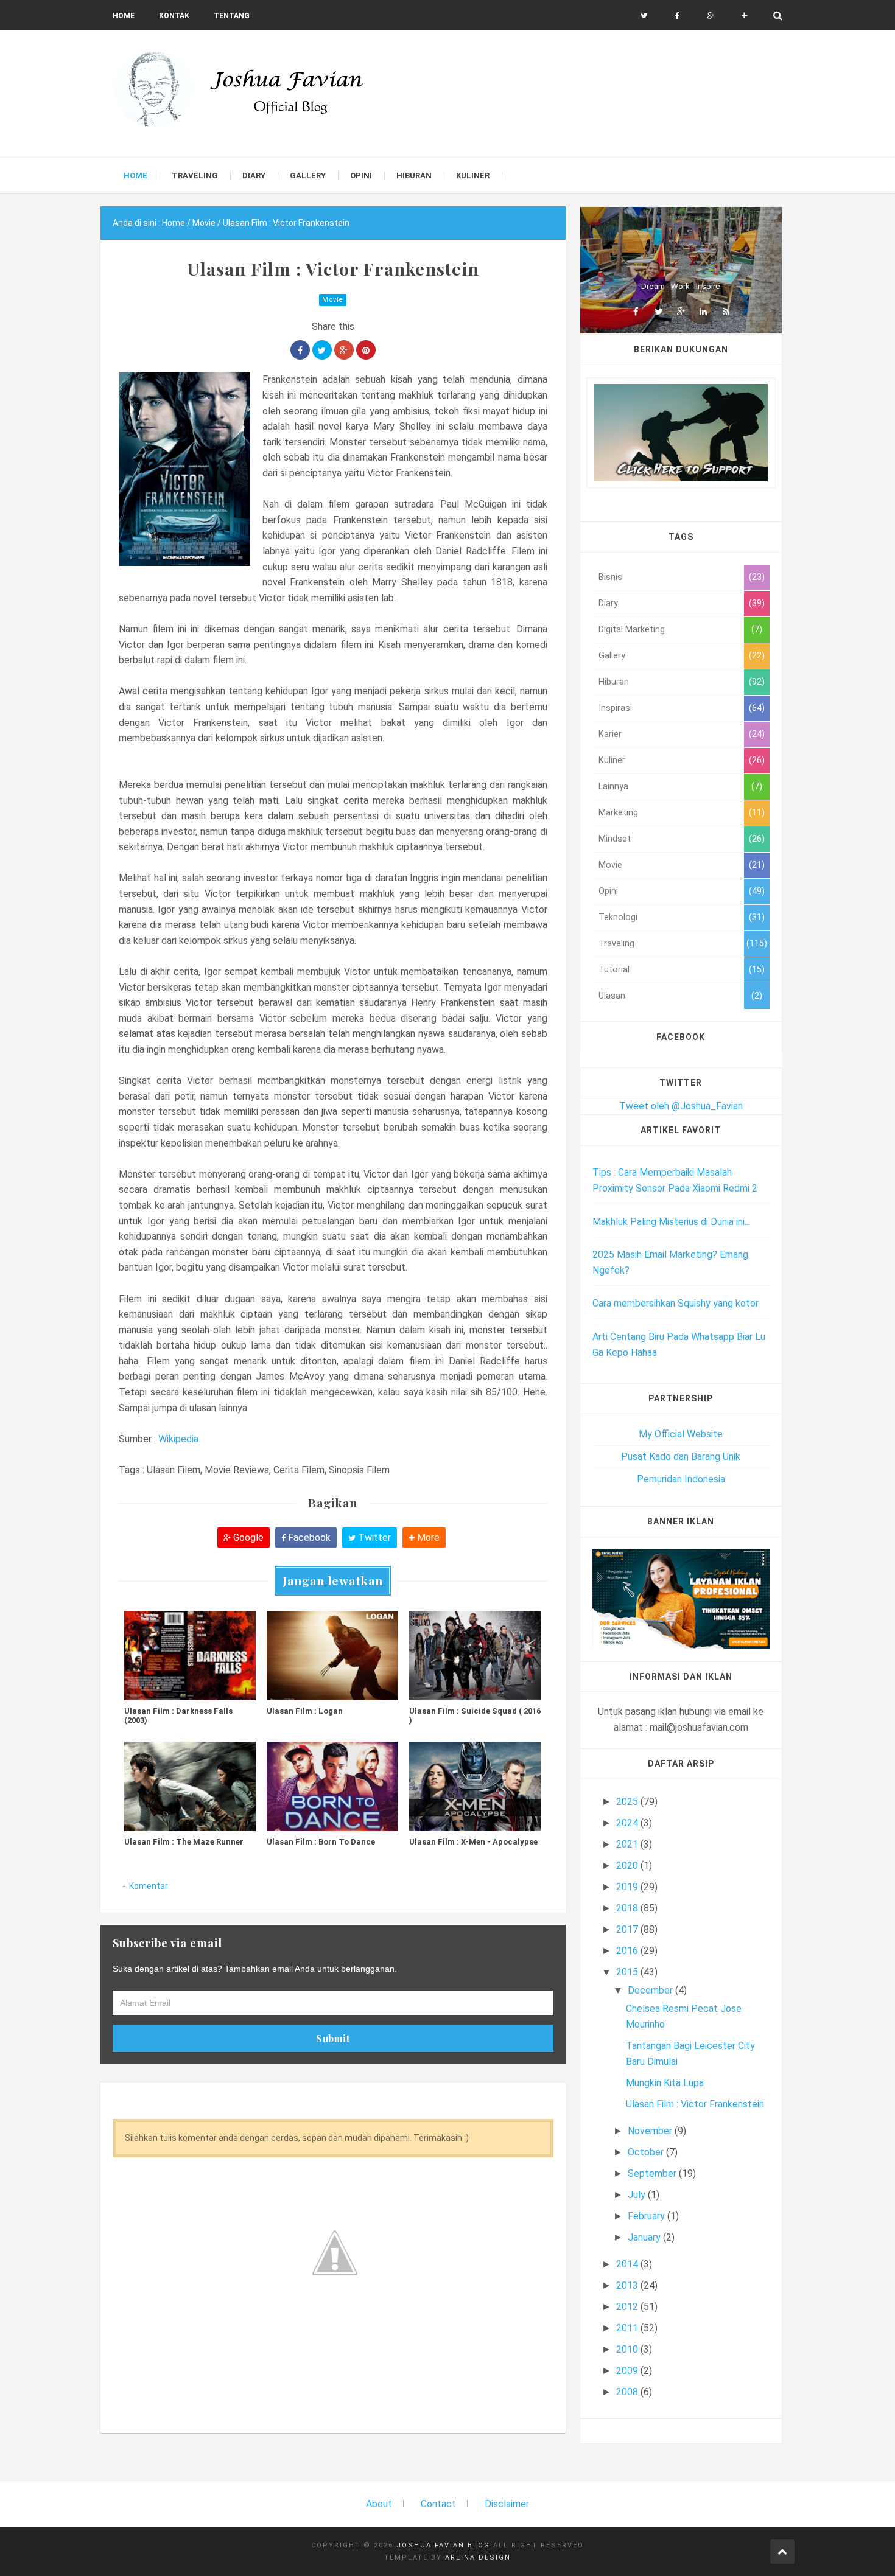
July (638, 2195)
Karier (610, 734)
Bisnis (610, 577)
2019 (628, 1887)
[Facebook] (636, 312)
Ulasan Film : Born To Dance (321, 1842)
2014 (628, 2264)
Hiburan (614, 682)
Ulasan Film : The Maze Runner (184, 1842)
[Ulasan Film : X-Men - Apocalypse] (475, 1786)
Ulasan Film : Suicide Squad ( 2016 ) (475, 1716)
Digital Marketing (632, 630)
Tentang (232, 16)
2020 (628, 1866)
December (651, 1990)
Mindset (615, 839)
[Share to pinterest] (366, 350)
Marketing (618, 813)
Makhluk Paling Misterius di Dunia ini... (671, 1222)
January (645, 2237)
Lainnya (613, 787)
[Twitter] (658, 312)
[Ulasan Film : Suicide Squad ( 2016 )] (475, 1655)
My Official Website (681, 1434)
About (379, 2504)
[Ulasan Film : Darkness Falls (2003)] (190, 1655)
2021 (628, 1844)
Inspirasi (615, 708)
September (653, 2173)
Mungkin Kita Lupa (665, 2083)
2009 (628, 2371)
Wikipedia (178, 1439)
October (647, 2152)
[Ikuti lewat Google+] (711, 16)
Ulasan (612, 996)
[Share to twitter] (322, 350)
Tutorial (614, 970)
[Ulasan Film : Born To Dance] (332, 1786)
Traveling (616, 944)
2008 (628, 2392)
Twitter (373, 1538)
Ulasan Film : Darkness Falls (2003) (178, 1716)
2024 (628, 1823)
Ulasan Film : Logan (305, 1711)
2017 (628, 1929)
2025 (628, 1802)
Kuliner (612, 760)
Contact (438, 2504)
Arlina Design (478, 2557)
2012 (628, 2307)
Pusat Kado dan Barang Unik (681, 1457)
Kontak (174, 16)
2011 (628, 2328)
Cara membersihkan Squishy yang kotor (676, 1303)
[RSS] (726, 312)
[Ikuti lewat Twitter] (644, 16)
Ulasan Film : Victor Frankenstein (695, 2104)
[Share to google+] (344, 350)
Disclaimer (507, 2504)
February (648, 2216)
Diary (608, 603)
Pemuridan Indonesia (681, 1479)
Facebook (308, 1538)
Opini (608, 891)
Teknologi (618, 917)
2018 (628, 1908)
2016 (628, 1951)
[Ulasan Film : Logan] (332, 1655)
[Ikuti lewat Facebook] (677, 16)
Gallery (612, 656)
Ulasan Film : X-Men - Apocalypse (473, 1842)
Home (124, 16)
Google (247, 1538)
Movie (333, 300)
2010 (628, 2349)
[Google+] (681, 312)
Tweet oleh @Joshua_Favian (681, 1106)
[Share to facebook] (300, 350)
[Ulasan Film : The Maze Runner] (190, 1786)
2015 (628, 1972)
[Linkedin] (703, 312)
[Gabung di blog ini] (744, 16)
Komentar (149, 1886)
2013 (628, 2285)
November (651, 2131)
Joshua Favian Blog (443, 2545)
